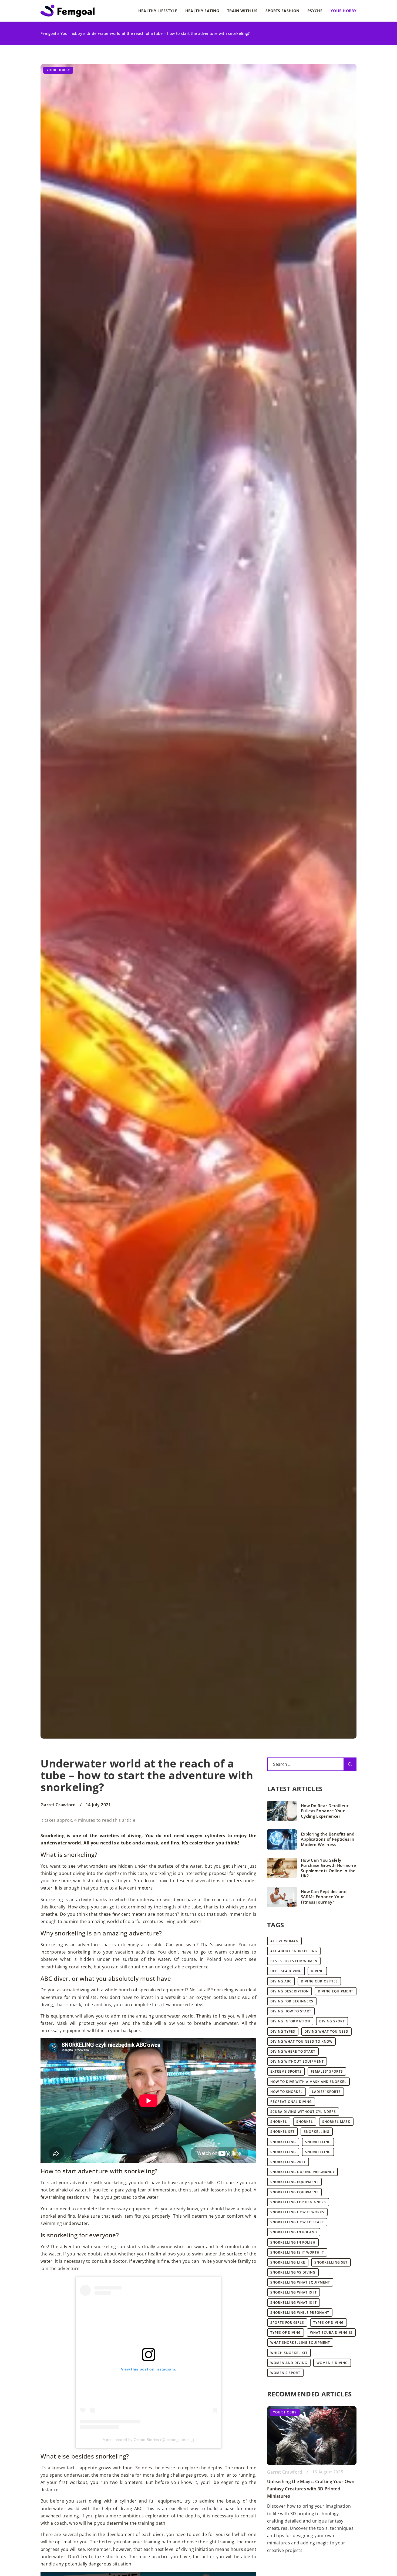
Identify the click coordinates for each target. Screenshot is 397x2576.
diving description (290, 1991)
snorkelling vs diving (293, 2272)
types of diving (329, 2323)
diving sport (332, 2021)
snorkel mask (336, 2122)
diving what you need (326, 2031)
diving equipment (336, 1991)
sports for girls (287, 2323)
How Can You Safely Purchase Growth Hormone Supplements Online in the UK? (328, 1868)
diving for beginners (292, 2001)
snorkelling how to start (297, 2222)
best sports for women (294, 1961)
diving (317, 1971)
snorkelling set (331, 2262)
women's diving (332, 2363)
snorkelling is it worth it (297, 2252)
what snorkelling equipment (300, 2343)
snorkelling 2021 (288, 2162)
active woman (284, 1941)
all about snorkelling (294, 1951)
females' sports (327, 2071)
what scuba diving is (331, 2333)
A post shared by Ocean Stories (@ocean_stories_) (148, 2440)
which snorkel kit (289, 2353)
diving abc (281, 1981)
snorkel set (282, 2132)
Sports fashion (282, 11)
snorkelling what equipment (300, 2282)
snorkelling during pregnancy (302, 2172)
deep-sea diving (286, 1971)
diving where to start (293, 2051)
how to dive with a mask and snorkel (308, 2082)
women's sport (285, 2373)
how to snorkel (287, 2092)
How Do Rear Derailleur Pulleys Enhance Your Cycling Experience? (325, 1811)
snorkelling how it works (297, 2212)
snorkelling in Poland (294, 2232)
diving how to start (291, 2011)
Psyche (315, 11)
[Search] (350, 1764)
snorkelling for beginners (298, 2202)
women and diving (289, 2363)
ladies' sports (326, 2092)
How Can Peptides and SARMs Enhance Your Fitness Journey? (324, 1897)
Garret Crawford (58, 1805)
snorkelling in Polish (293, 2242)
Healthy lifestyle (158, 11)
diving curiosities (319, 1981)
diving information (290, 2021)
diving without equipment (297, 2061)
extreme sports (286, 2071)
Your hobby (344, 11)
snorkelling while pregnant (300, 2313)
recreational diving (291, 2102)
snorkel (279, 2122)
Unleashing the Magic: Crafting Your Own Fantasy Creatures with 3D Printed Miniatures (311, 2489)
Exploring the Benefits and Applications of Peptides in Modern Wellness (328, 1839)
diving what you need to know (301, 2041)
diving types (283, 2031)
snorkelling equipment (294, 2182)
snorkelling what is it (294, 2292)
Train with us (242, 11)
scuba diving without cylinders (303, 2112)
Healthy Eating (202, 11)
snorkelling (317, 2132)
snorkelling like (288, 2262)
